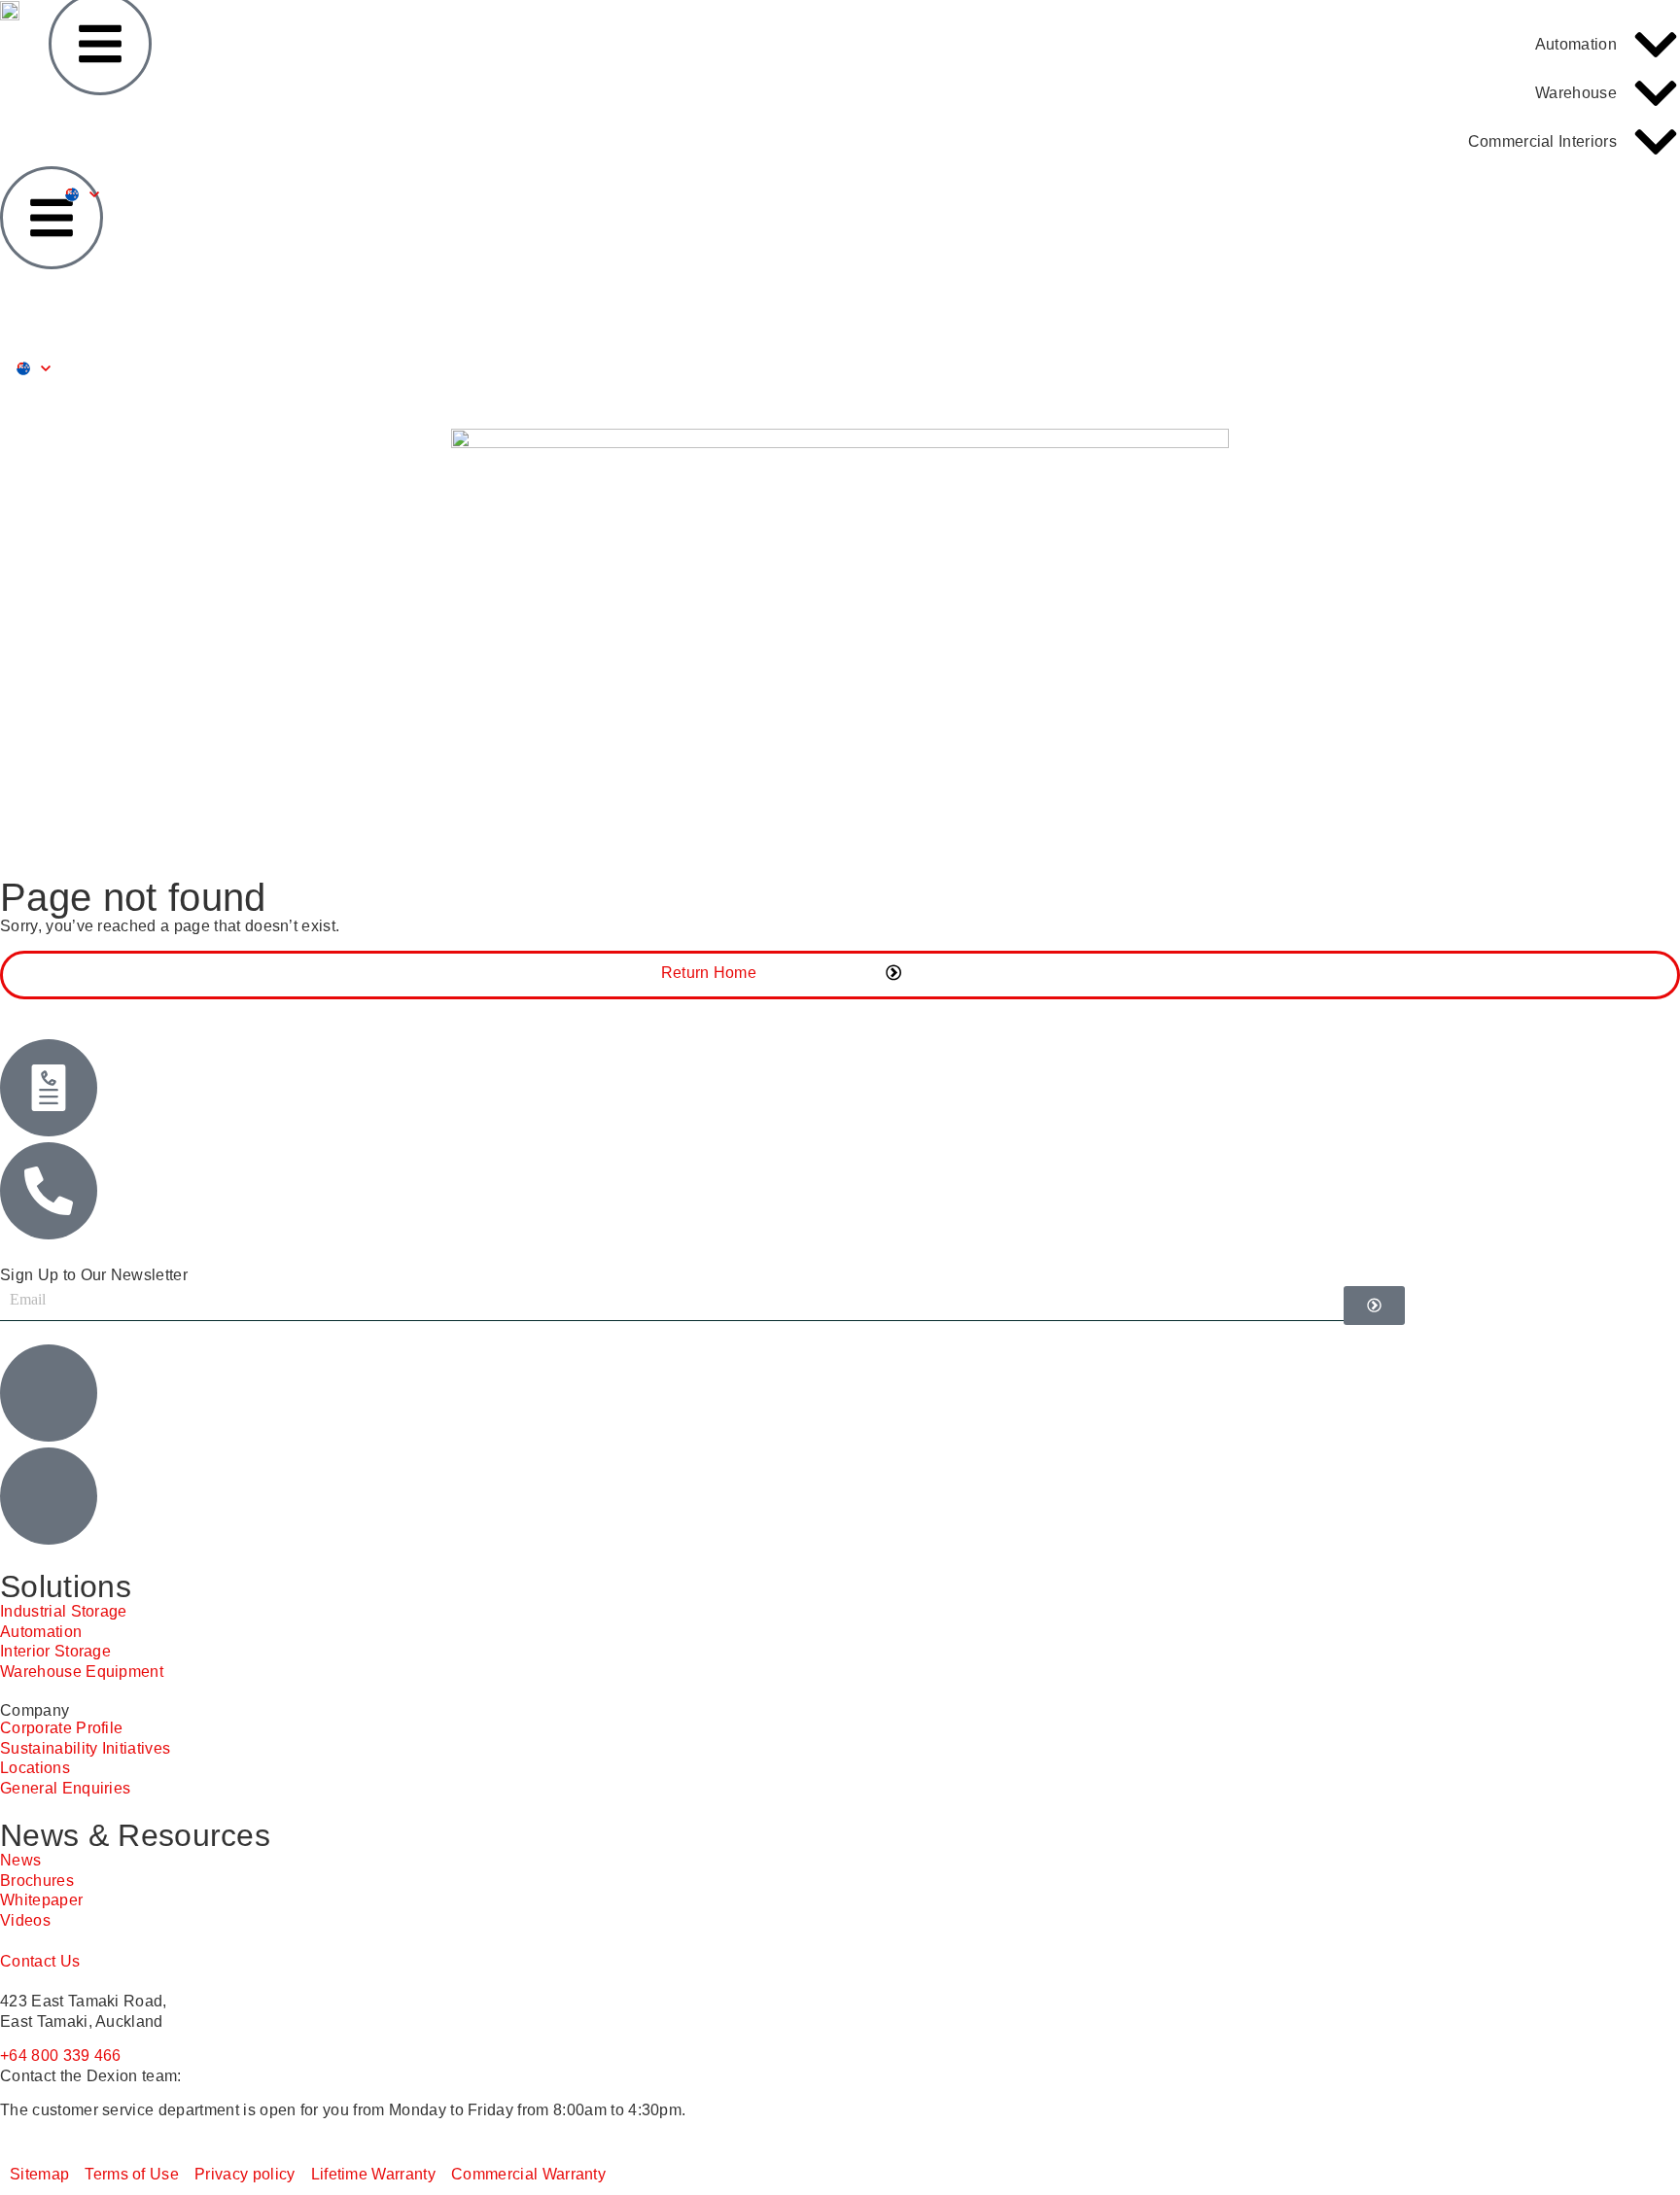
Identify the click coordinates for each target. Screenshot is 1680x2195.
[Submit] (1374, 1306)
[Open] (46, 368)
